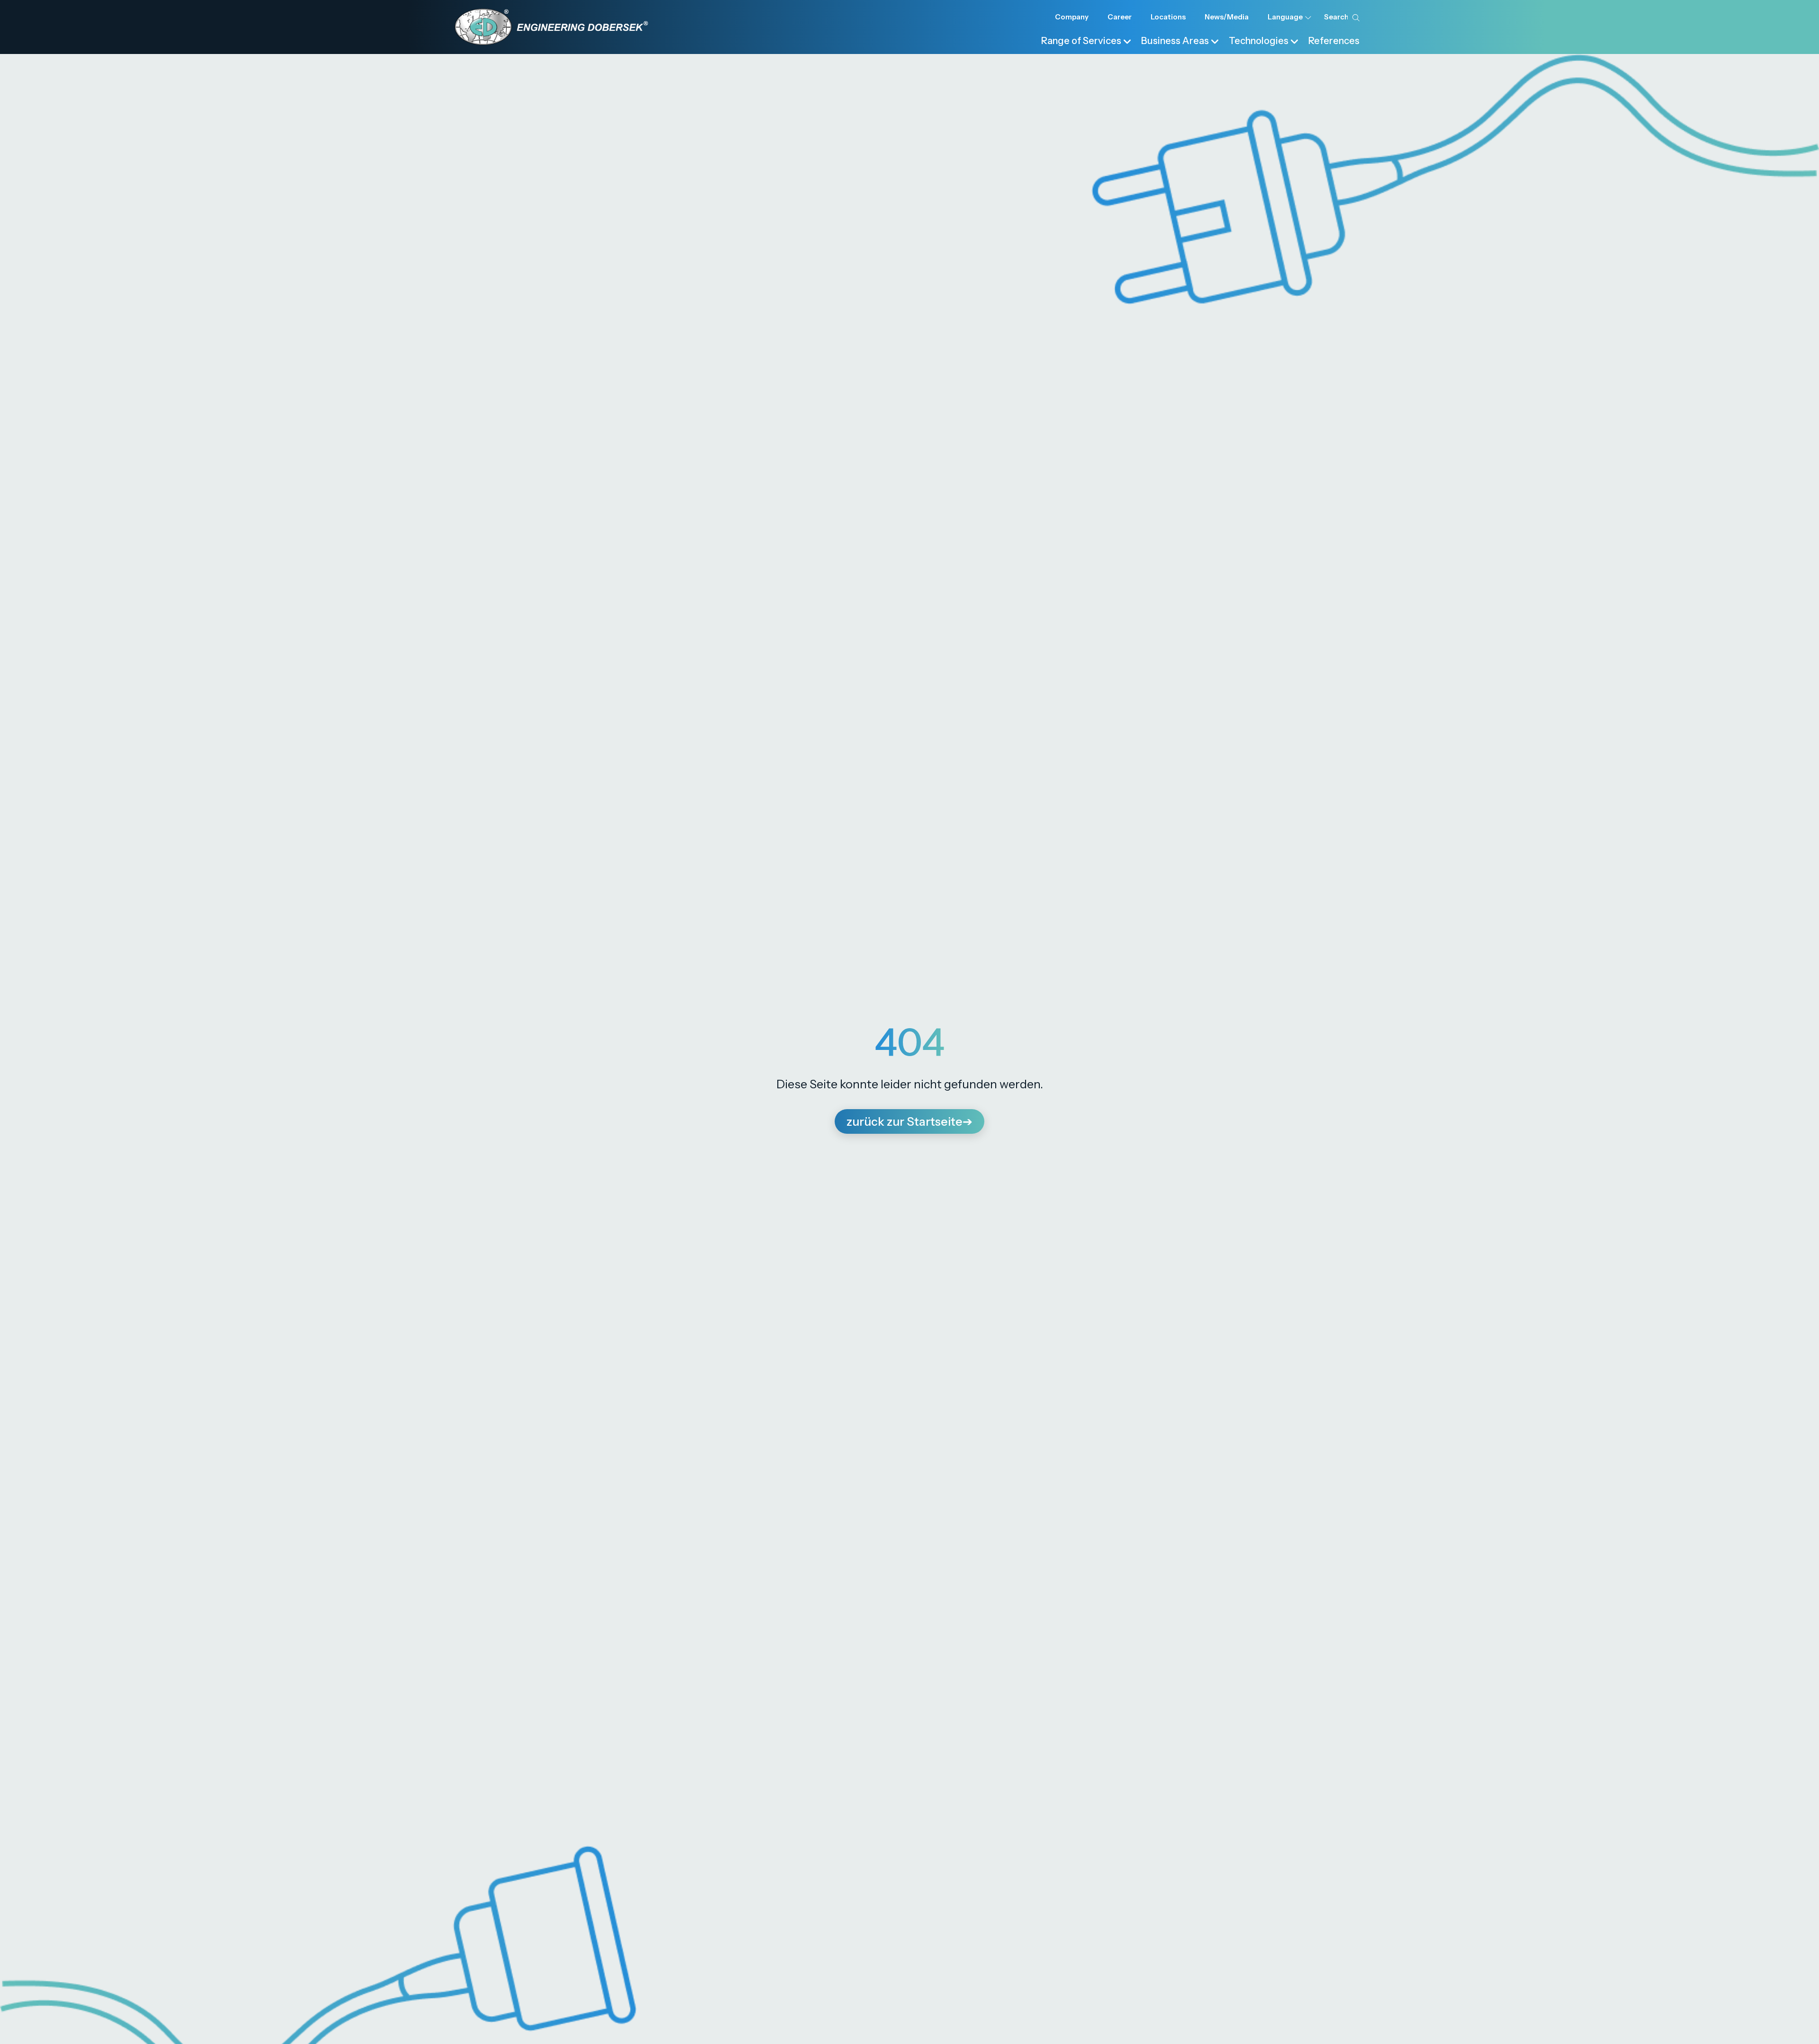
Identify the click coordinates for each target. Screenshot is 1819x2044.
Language (1285, 17)
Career (1120, 17)
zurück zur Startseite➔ (909, 1121)
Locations (1168, 17)
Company (1072, 17)
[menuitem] (1086, 40)
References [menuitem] (1334, 41)
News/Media (1227, 17)
